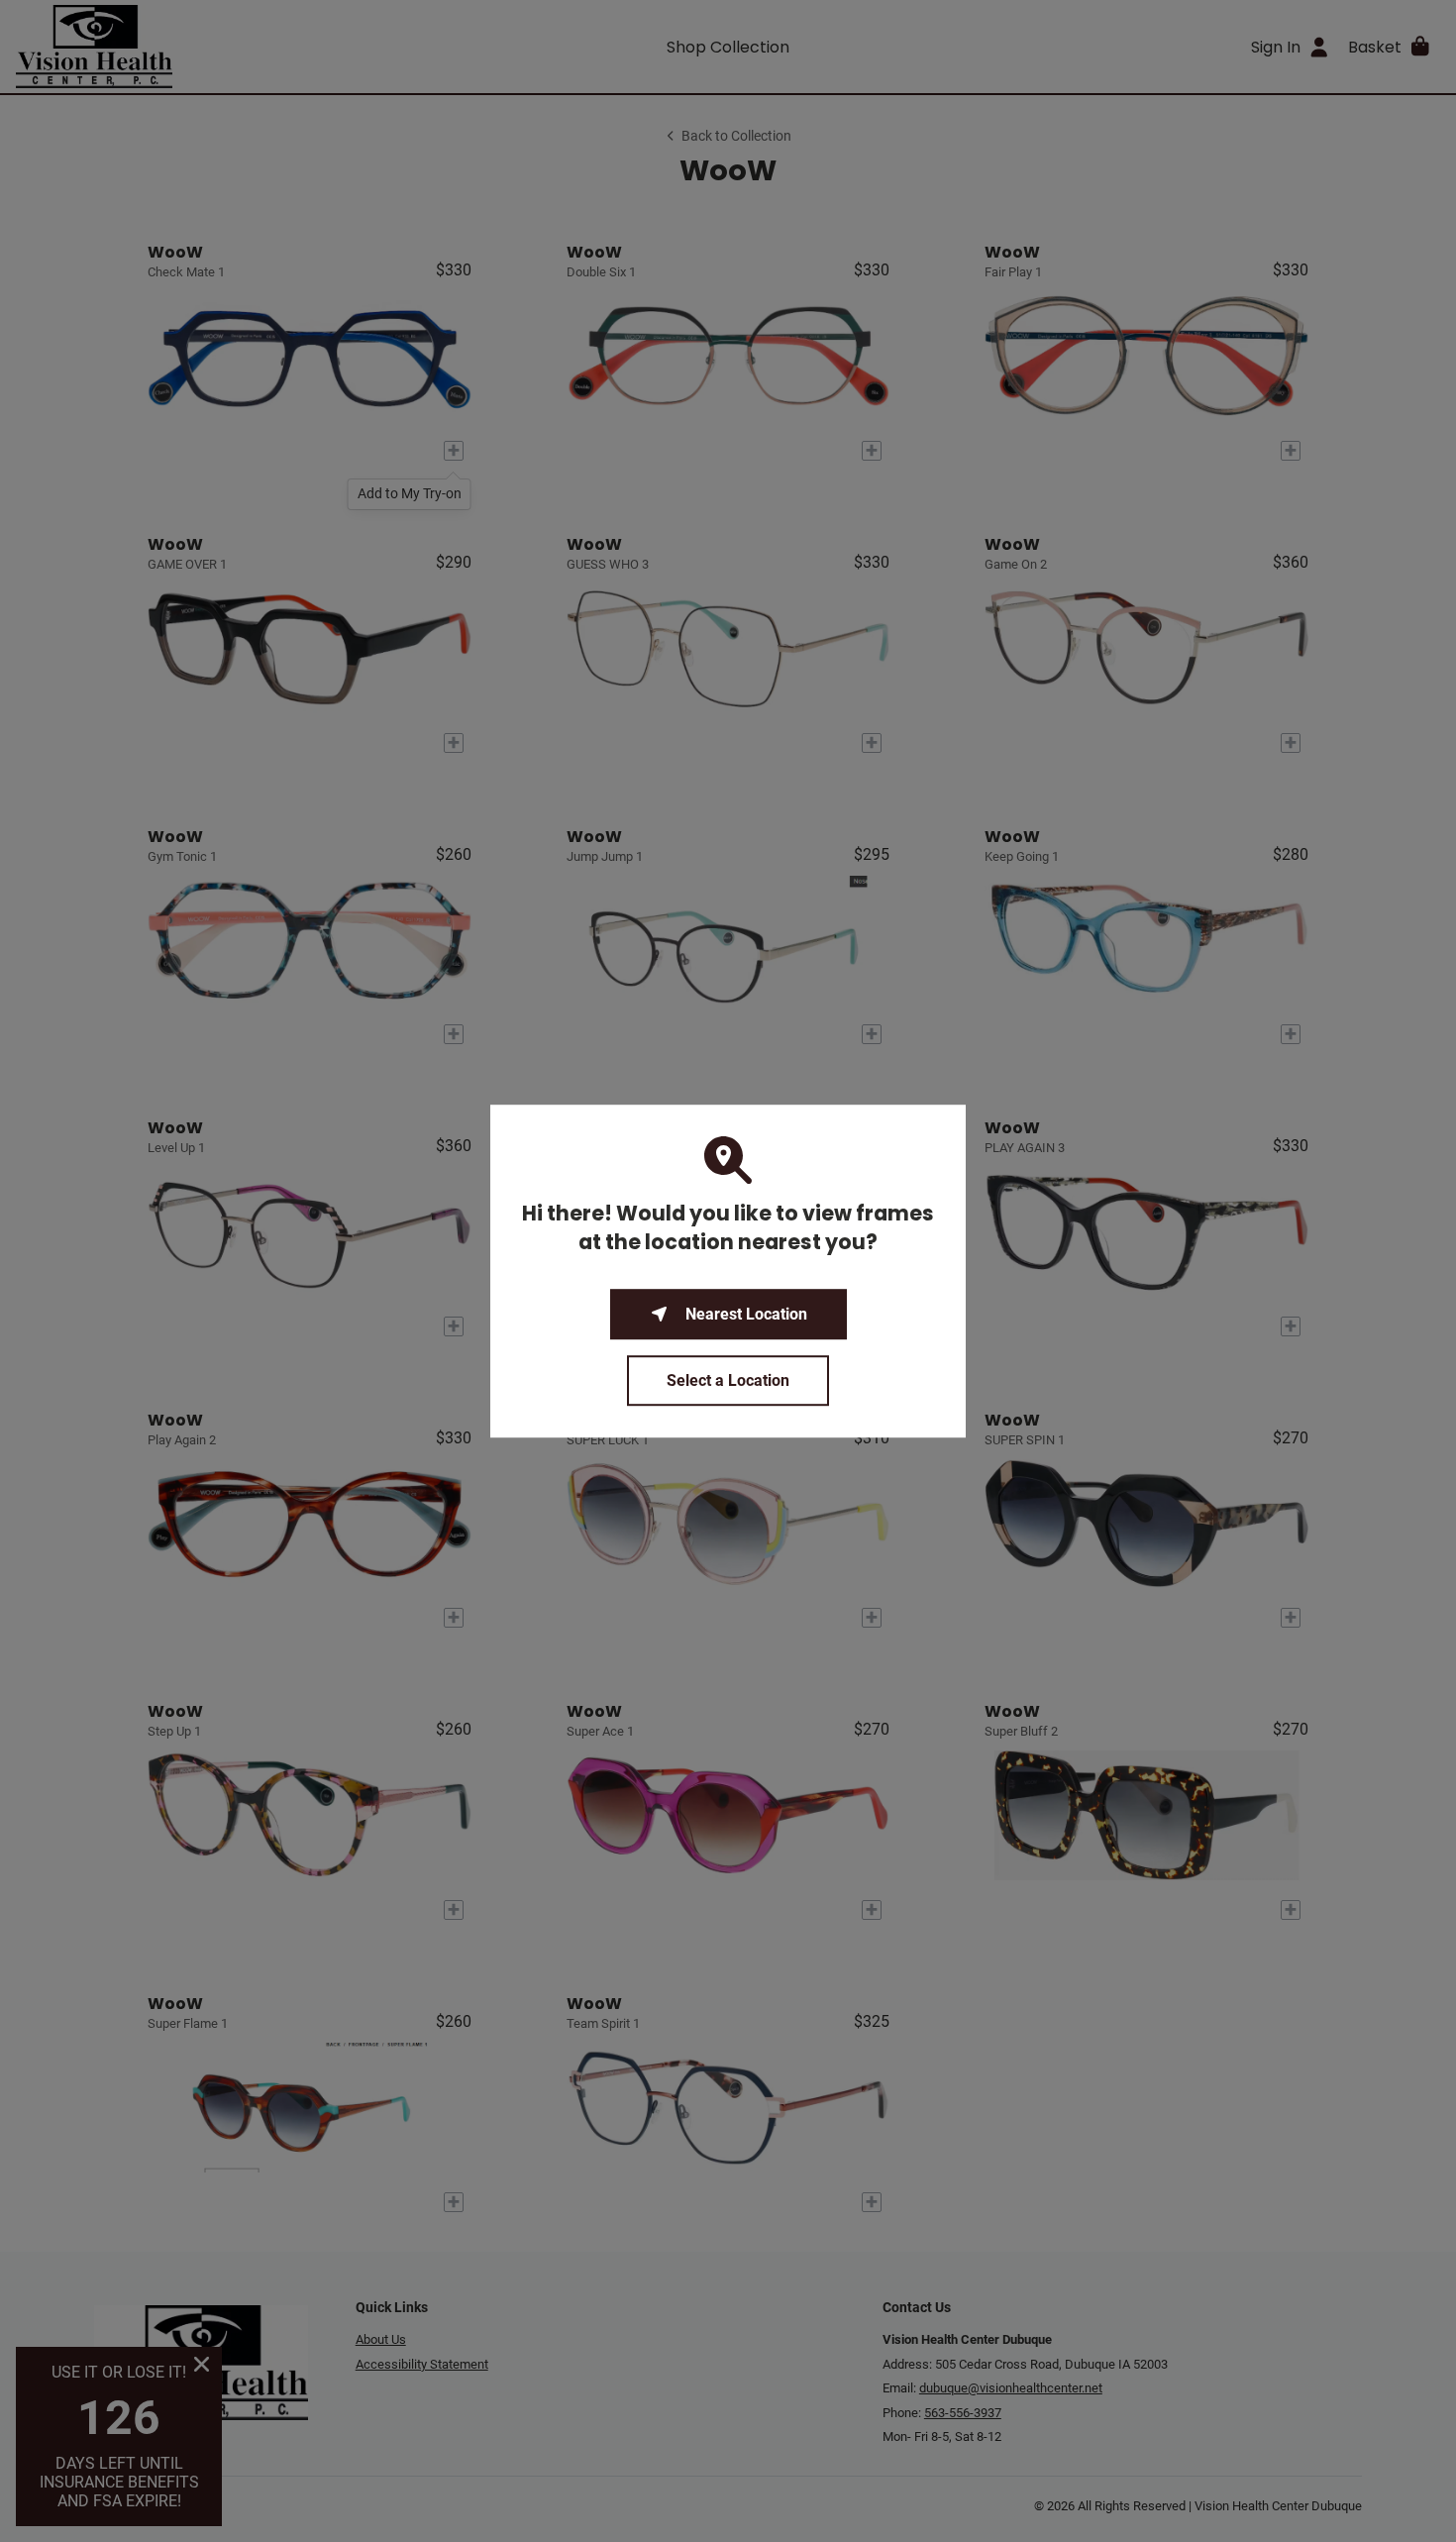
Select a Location (728, 1380)
